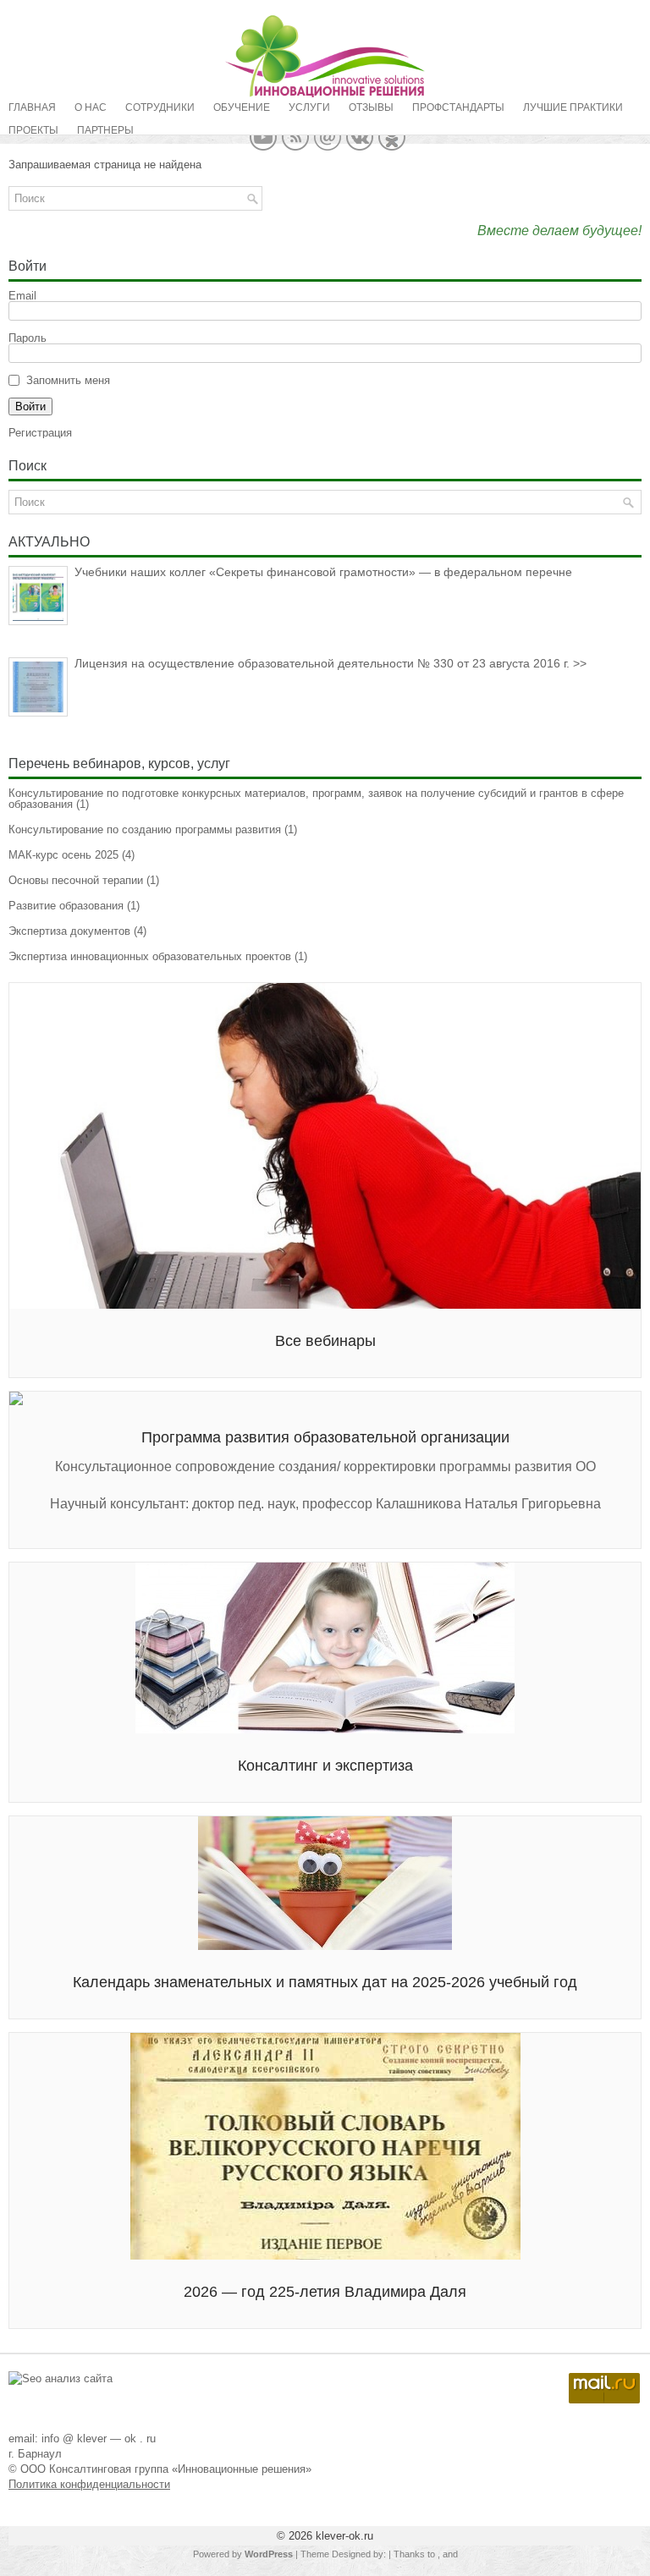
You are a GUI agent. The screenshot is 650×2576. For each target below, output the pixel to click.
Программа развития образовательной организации (325, 1437)
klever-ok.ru (344, 2536)
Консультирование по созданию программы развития (145, 829)
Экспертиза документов (69, 931)
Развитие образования (66, 906)
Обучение (242, 107)
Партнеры (105, 130)
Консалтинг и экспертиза (325, 1766)
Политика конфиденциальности (89, 2484)
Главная (32, 107)
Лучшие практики (573, 107)
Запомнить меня (68, 380)
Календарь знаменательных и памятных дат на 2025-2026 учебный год (325, 1982)
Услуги (309, 107)
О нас (91, 107)
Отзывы (371, 107)
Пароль (28, 338)
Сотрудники (160, 107)
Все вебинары (325, 1341)
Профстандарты (458, 107)
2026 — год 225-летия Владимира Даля (325, 2292)
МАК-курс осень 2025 (63, 855)
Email (22, 296)
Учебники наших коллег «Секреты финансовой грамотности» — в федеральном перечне (323, 572)
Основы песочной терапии (76, 880)
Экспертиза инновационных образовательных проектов (150, 956)
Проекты (33, 130)
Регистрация (40, 433)
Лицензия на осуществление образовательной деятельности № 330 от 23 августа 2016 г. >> (331, 663)
